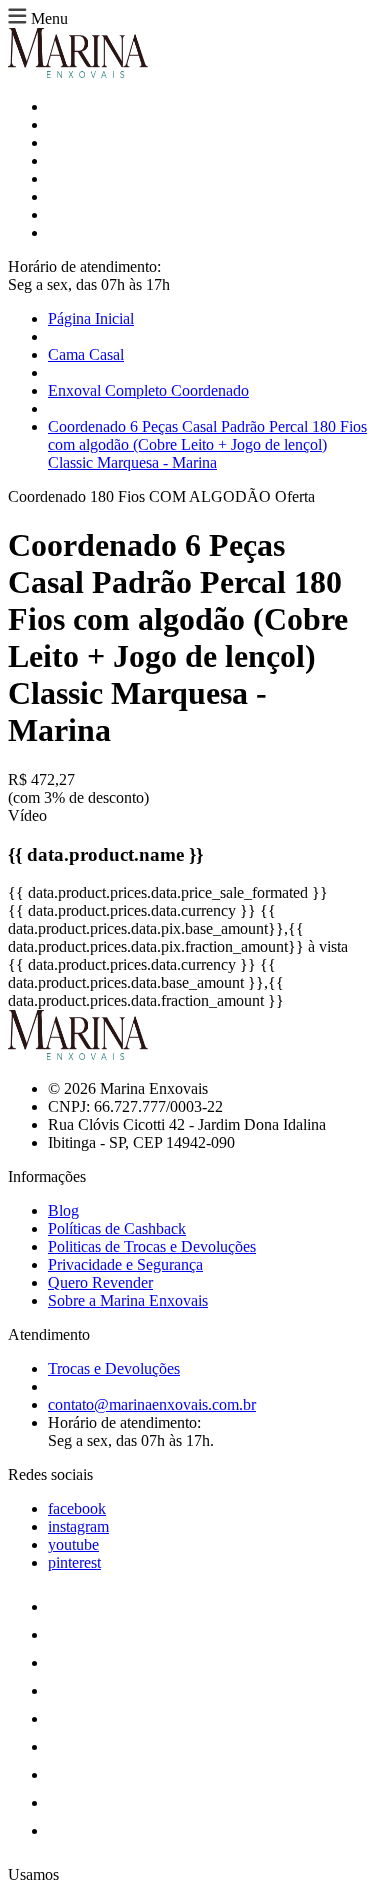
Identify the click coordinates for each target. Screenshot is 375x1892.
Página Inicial (91, 318)
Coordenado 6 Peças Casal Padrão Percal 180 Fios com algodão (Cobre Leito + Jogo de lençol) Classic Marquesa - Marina (207, 444)
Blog (63, 1210)
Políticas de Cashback (117, 1228)
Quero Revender (100, 1282)
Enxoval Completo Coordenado (148, 390)
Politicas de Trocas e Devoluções (152, 1246)
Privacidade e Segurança (125, 1264)
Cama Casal (86, 354)
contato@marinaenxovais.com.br (152, 1404)
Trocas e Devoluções (114, 1368)
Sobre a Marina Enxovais (128, 1300)
